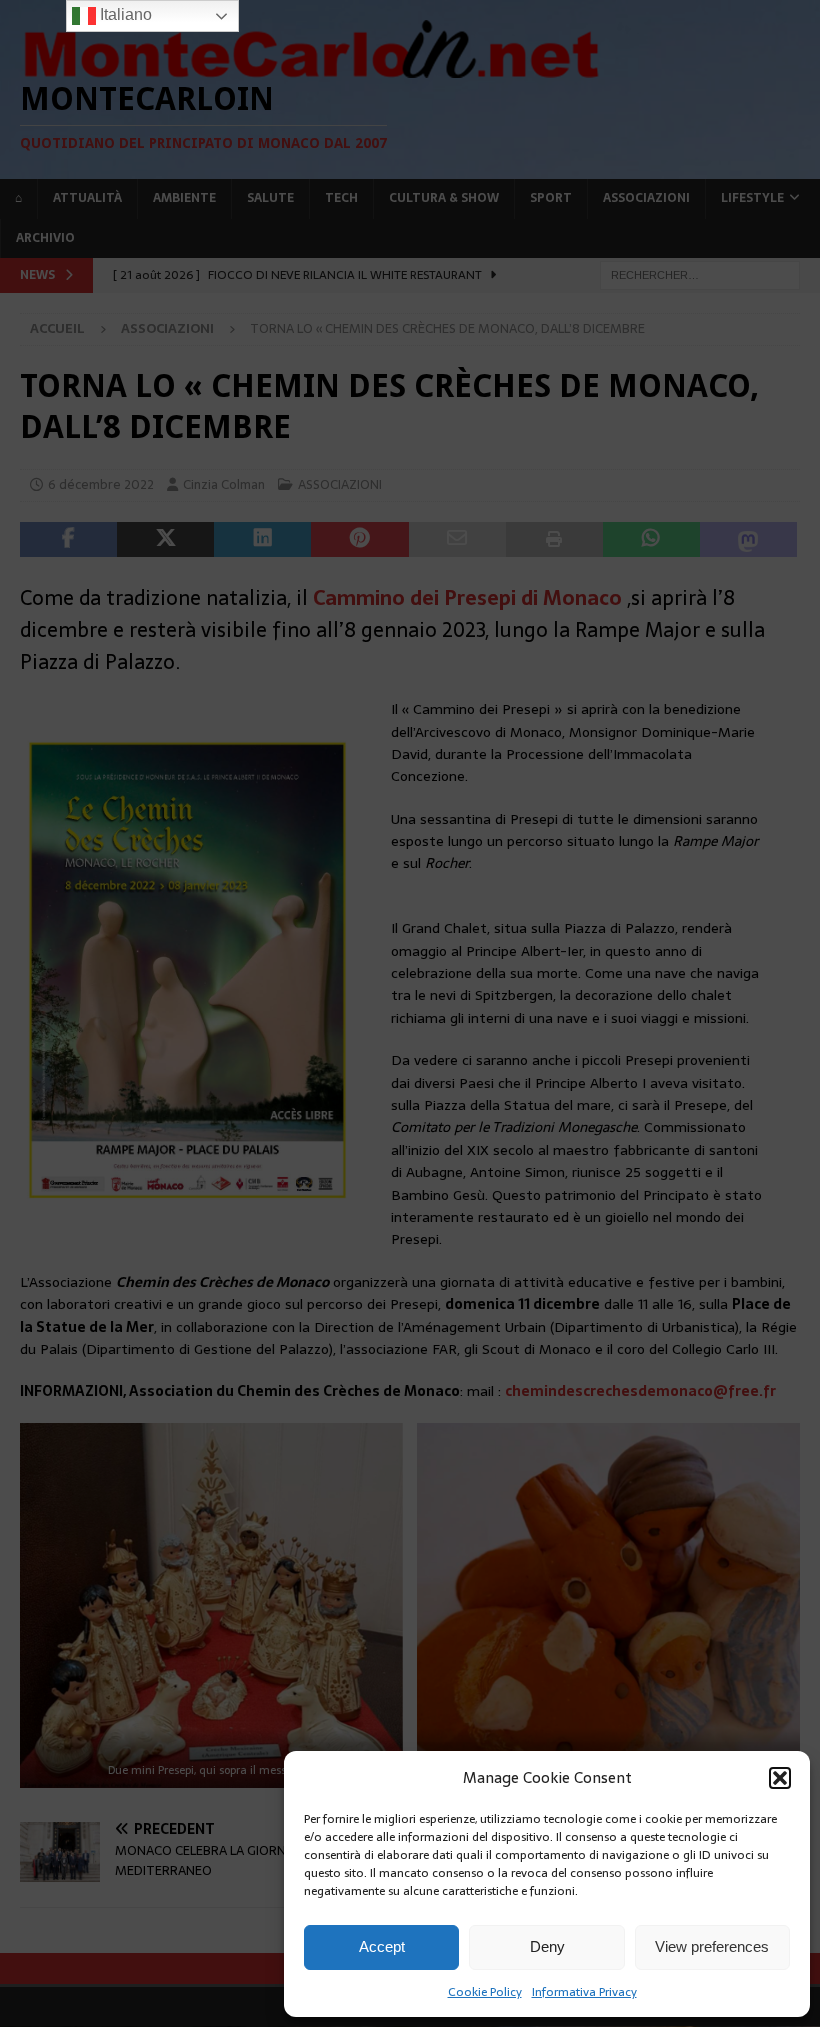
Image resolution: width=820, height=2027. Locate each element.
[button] (780, 1778)
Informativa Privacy (584, 1992)
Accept (382, 1946)
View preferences (712, 1946)
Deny (547, 1946)
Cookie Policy (485, 1992)
